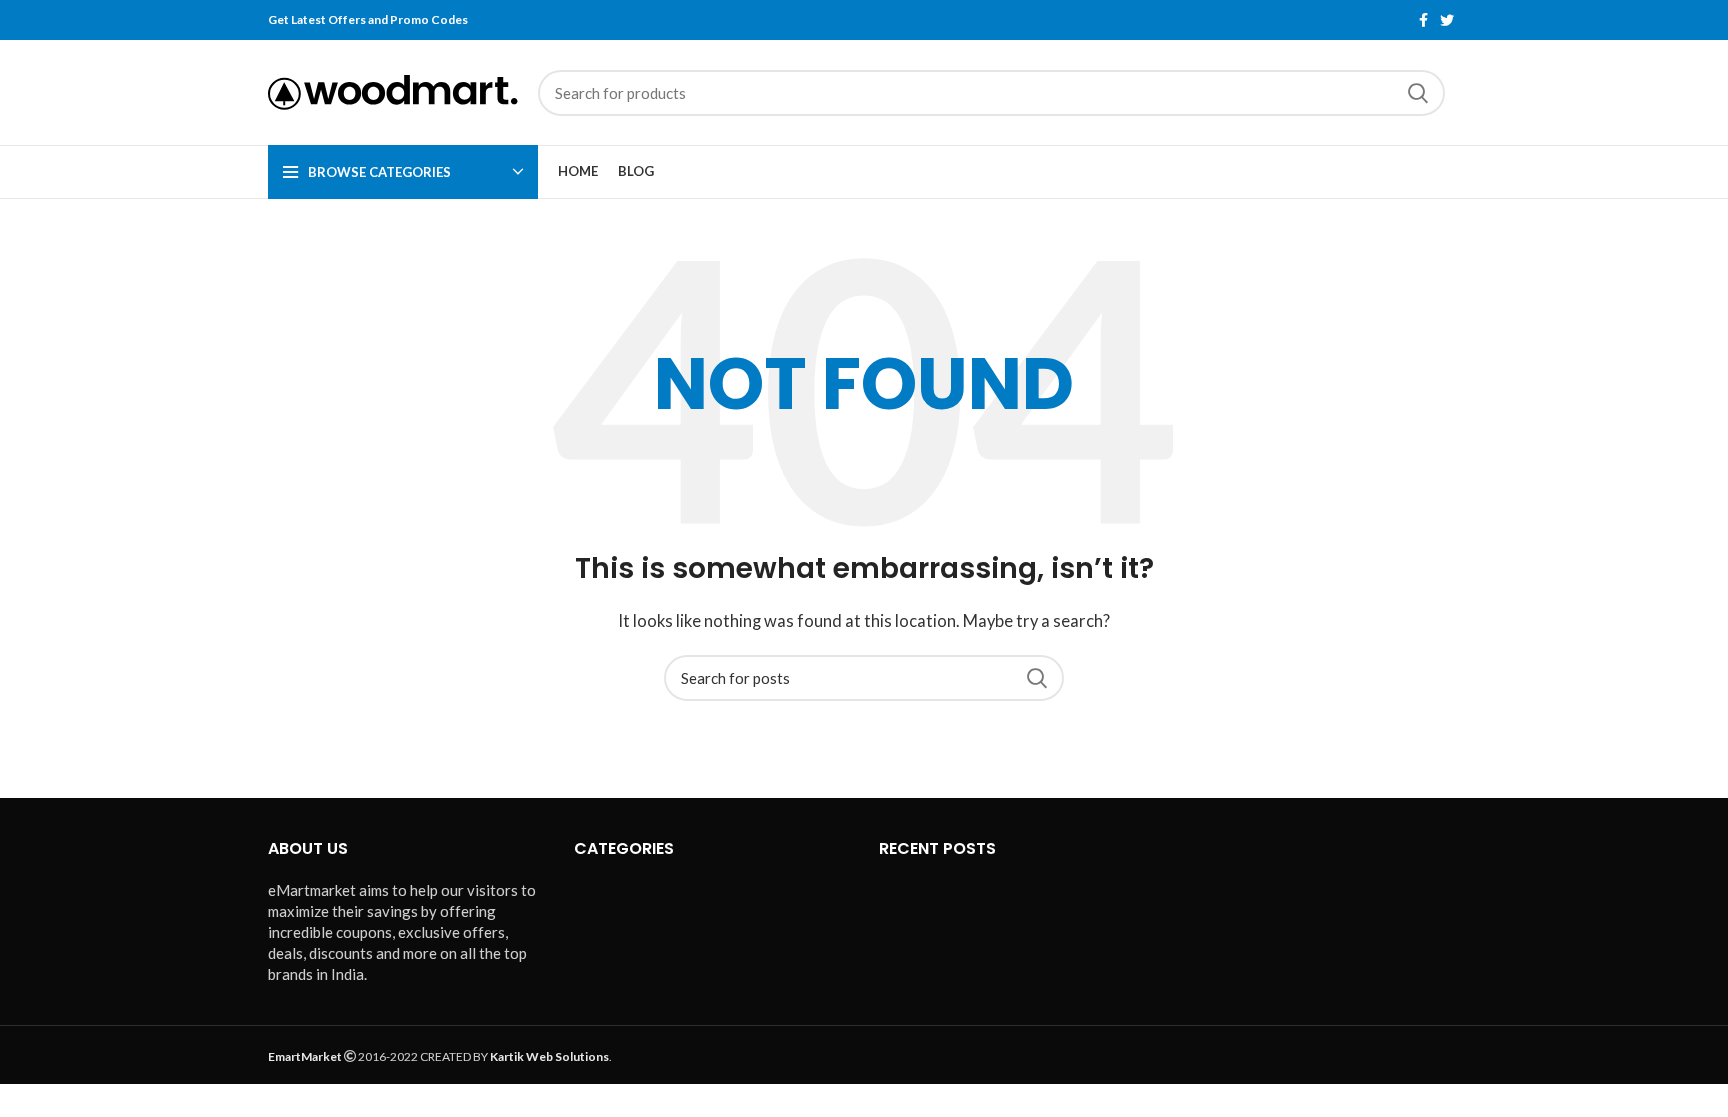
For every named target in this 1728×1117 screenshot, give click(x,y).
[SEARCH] (1418, 93)
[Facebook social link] (1423, 20)
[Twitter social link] (1447, 20)
